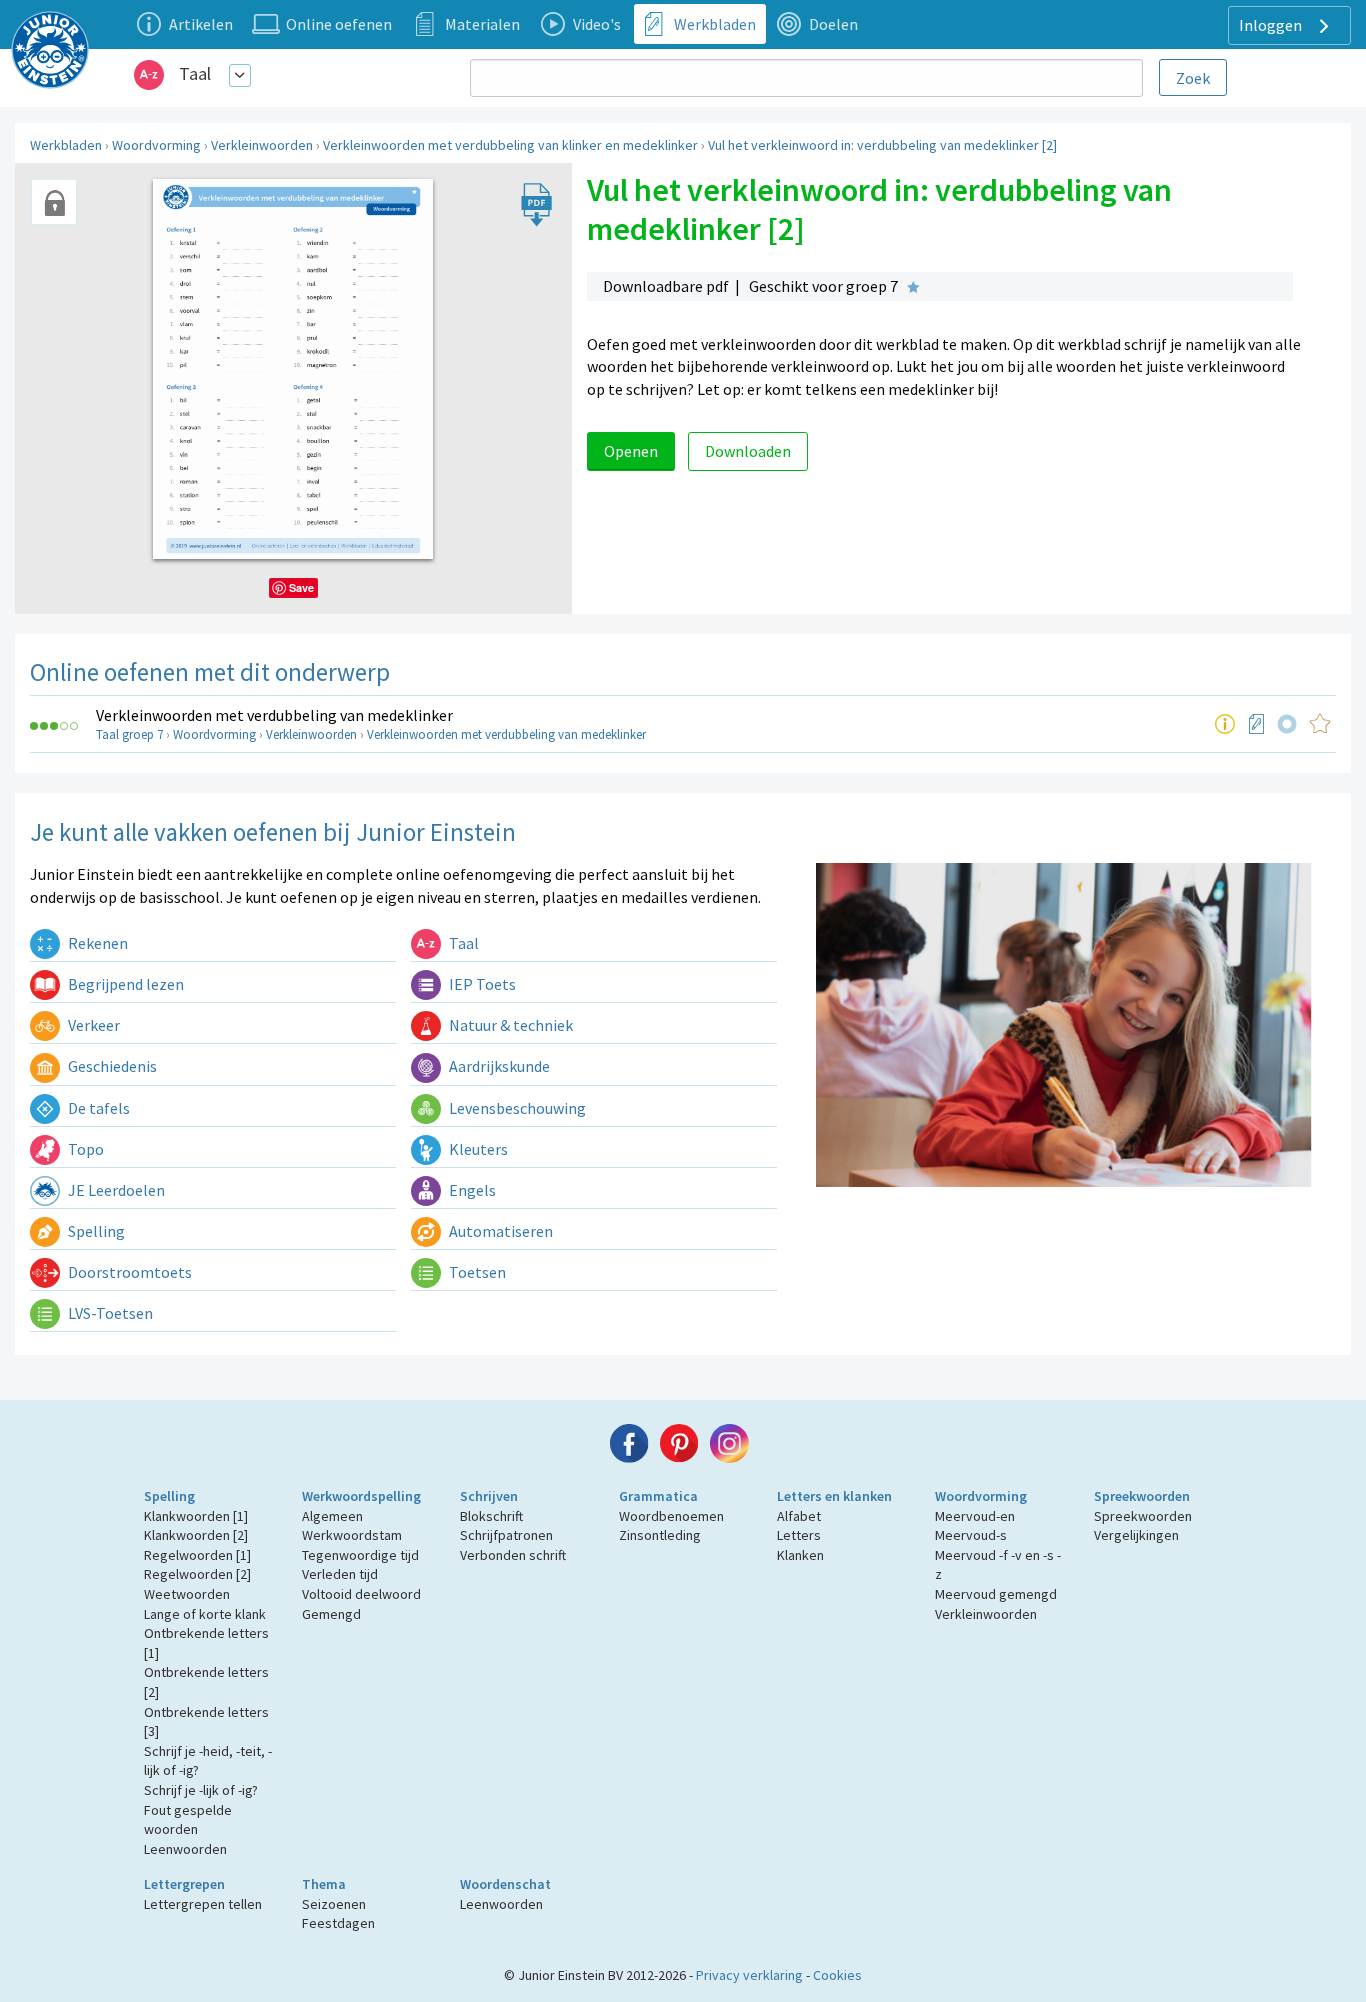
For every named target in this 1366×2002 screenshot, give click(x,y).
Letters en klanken (834, 1496)
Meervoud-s (971, 1535)
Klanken (800, 1555)
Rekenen (96, 943)
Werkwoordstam (352, 1535)
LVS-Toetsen (109, 1313)
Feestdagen (338, 1923)
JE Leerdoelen (115, 1190)
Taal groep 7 (129, 734)
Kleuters (477, 1149)
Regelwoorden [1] (197, 1555)
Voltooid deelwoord (361, 1594)
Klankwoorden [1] (196, 1516)
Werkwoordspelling (361, 1496)
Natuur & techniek (509, 1025)
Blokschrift (491, 1516)
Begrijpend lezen (124, 984)
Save (301, 587)
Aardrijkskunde (498, 1066)
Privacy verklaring (749, 1975)
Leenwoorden (185, 1849)
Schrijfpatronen (506, 1535)
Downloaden (748, 451)
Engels (471, 1190)
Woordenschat (505, 1884)
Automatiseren (499, 1231)
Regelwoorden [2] (197, 1574)
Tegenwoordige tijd (360, 1555)
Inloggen (1272, 25)
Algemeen (332, 1516)
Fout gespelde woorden (188, 1820)
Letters (799, 1535)
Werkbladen (66, 145)
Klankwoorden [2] (196, 1535)
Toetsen (476, 1272)
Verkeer (92, 1025)
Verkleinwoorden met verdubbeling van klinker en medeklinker (510, 145)
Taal (195, 73)
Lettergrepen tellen (203, 1904)
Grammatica (658, 1496)
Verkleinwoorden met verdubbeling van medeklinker (274, 715)
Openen (631, 451)
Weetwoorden (187, 1594)
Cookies (837, 1975)
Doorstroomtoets (128, 1272)
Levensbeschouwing (516, 1108)
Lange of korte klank (205, 1614)
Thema (324, 1884)
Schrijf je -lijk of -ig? (201, 1790)
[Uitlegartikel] (1225, 724)
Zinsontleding (660, 1535)
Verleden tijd (340, 1574)
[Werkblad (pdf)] (1257, 724)
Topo (84, 1149)
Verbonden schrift (513, 1555)
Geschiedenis (111, 1066)
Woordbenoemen (671, 1516)
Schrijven (489, 1496)
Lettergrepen (184, 1884)
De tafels (97, 1108)
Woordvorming (156, 145)
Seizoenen (334, 1904)
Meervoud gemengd (996, 1594)
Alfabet (799, 1516)
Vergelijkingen (1136, 1535)
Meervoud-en (975, 1516)
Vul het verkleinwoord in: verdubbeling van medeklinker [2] (882, 145)
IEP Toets (481, 984)
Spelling (95, 1231)
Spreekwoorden (1142, 1496)
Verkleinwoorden (262, 145)
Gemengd (331, 1614)
